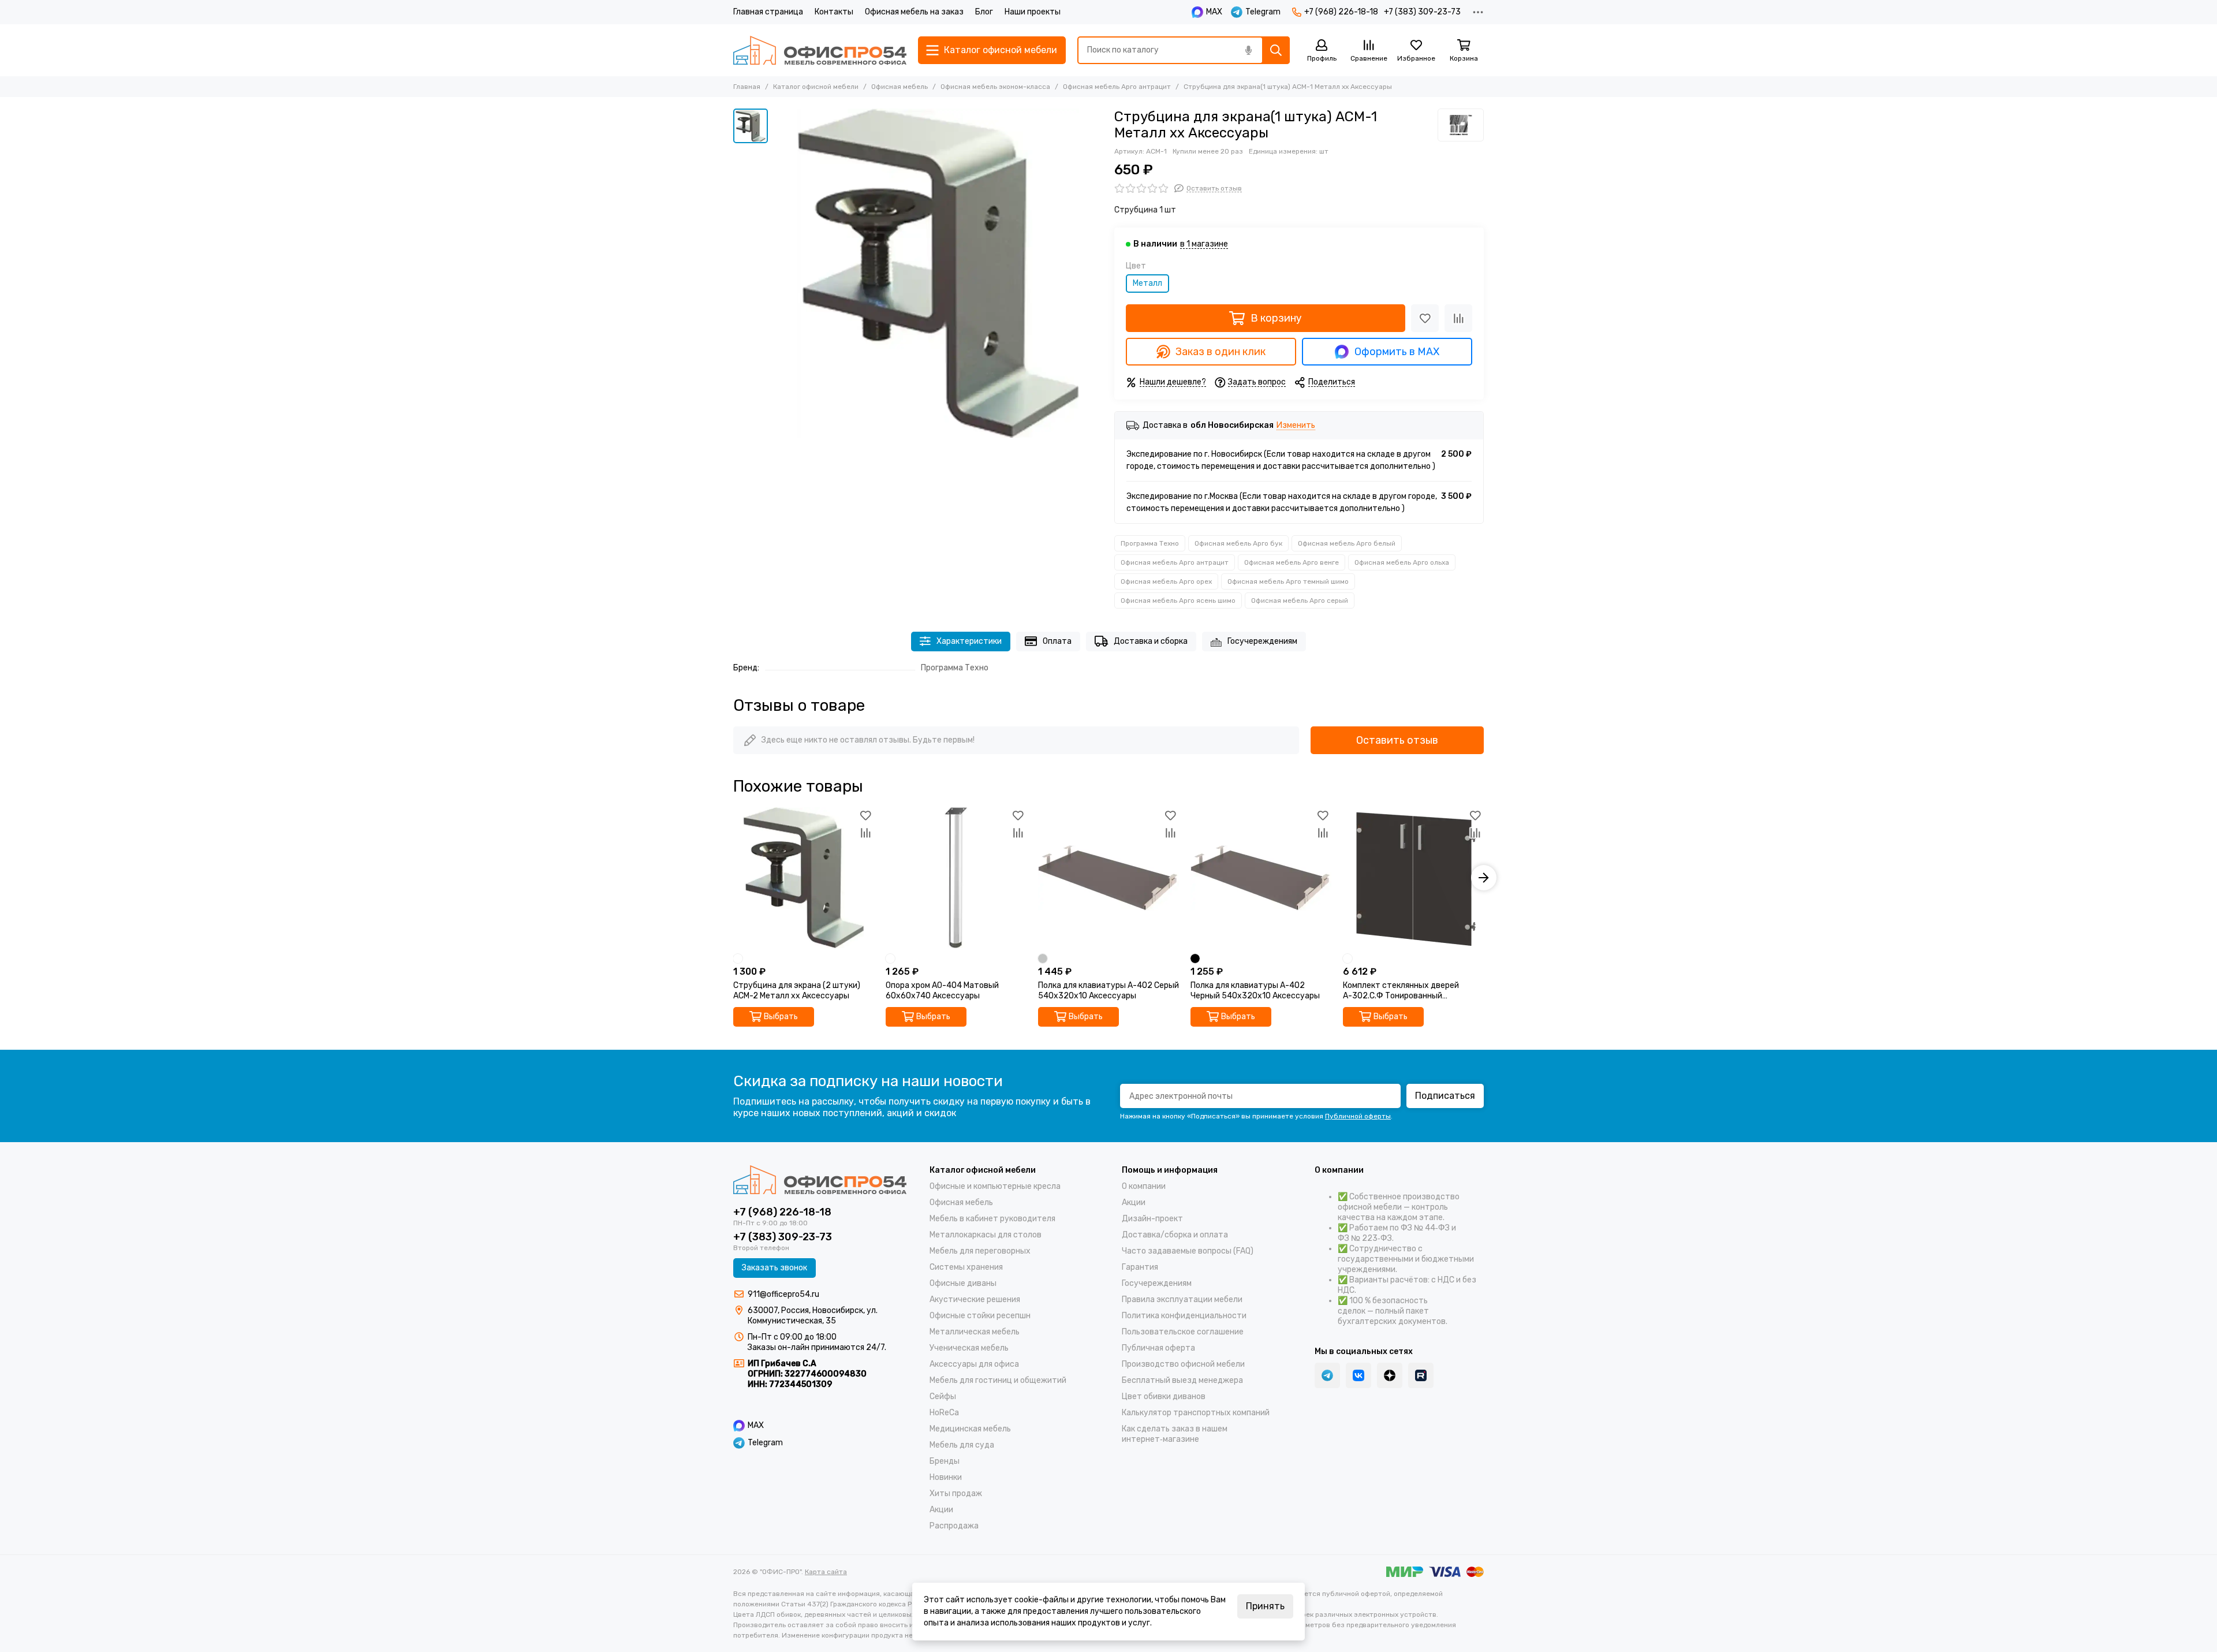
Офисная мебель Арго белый (1347, 543)
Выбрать (781, 1017)
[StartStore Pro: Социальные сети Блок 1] (1390, 1375)
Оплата (1057, 641)
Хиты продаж (956, 1493)
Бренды (945, 1461)
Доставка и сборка (1151, 641)
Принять (1265, 1606)
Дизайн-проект (1152, 1219)
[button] (733, 878)
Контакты (834, 12)
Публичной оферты (1358, 1116)
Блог (984, 12)
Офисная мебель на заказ (914, 12)
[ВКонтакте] (1358, 1375)
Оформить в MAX (1397, 352)
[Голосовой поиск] (1248, 50)
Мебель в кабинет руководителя (992, 1219)
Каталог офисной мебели (816, 87)
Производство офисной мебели (1183, 1364)
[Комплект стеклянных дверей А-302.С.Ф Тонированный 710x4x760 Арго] (1413, 878)
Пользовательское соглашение (1183, 1332)
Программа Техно (1150, 543)
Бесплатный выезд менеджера (1182, 1380)
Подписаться (1445, 1096)
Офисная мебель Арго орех (1166, 581)
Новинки (946, 1477)
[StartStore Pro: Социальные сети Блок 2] (1421, 1375)
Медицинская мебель (970, 1429)
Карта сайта (826, 1572)
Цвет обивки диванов (1164, 1396)
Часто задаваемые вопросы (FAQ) (1188, 1251)
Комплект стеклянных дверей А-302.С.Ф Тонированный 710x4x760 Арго (1401, 991)
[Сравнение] (1458, 318)
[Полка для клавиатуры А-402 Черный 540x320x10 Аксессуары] (1261, 878)
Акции (941, 1510)
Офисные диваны (963, 1283)
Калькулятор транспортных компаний (1196, 1413)
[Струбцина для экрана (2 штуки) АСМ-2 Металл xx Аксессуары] (804, 878)
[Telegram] (1327, 1375)
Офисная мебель (900, 87)
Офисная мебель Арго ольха (1402, 562)
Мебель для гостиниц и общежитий (998, 1380)
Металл (1147, 283)
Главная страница (768, 12)
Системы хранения (966, 1267)
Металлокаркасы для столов (986, 1235)
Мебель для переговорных (980, 1251)
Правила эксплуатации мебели (1182, 1299)
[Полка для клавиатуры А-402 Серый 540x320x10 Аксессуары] (1108, 878)
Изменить (1296, 426)
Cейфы (943, 1396)
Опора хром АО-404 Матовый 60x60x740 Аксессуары (942, 991)
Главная (747, 87)
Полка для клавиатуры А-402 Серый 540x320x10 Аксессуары (1108, 991)
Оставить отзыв (1397, 740)
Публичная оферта (1158, 1348)
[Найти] (1276, 50)
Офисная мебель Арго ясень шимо (1178, 601)
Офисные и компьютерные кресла (995, 1186)
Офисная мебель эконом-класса (995, 87)
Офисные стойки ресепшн (980, 1316)
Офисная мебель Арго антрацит (1117, 87)
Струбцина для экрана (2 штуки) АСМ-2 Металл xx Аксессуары (797, 991)
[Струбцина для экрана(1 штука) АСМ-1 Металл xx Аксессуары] (938, 273)
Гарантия (1140, 1267)
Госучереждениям (1262, 641)
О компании (1144, 1186)
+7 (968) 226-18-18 (1341, 12)
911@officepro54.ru (783, 1294)
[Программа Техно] (1461, 125)
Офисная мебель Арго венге (1292, 562)
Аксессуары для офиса (974, 1364)
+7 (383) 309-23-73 (1422, 12)
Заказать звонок (775, 1268)
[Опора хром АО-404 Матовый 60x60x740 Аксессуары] (956, 878)
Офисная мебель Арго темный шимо (1288, 581)
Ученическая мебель (969, 1348)
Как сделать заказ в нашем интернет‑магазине (1175, 1434)
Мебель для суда (962, 1445)
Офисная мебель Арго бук (1238, 543)
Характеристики (969, 641)
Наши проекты (1033, 12)
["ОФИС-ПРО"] (820, 50)
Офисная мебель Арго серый (1300, 601)
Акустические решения (975, 1299)
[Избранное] (1425, 318)
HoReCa (944, 1413)
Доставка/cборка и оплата (1175, 1235)
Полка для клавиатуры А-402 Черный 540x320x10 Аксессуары (1255, 991)
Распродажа (954, 1526)
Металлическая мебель (975, 1332)
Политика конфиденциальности (1184, 1316)
